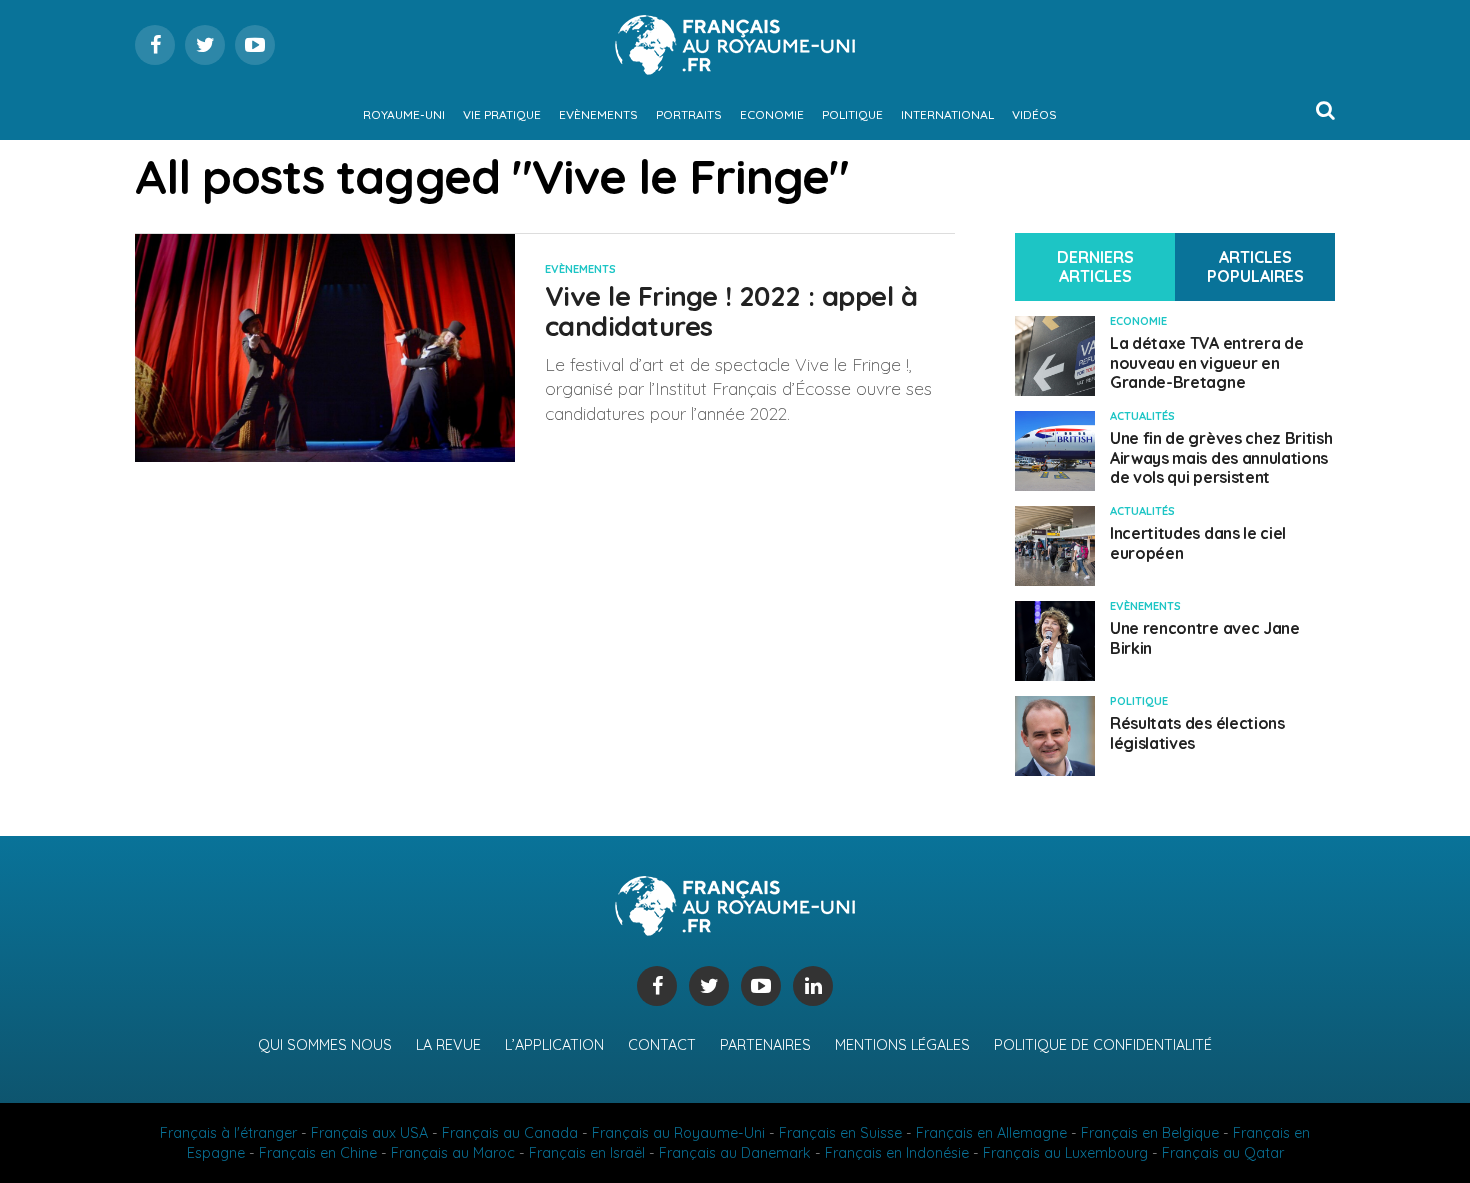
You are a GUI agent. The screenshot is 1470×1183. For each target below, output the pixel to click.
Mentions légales (902, 1045)
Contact (662, 1045)
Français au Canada (510, 1133)
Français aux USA (369, 1133)
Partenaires (765, 1045)
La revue (448, 1045)
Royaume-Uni (404, 114)
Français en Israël (587, 1153)
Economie (772, 114)
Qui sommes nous (325, 1045)
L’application (554, 1045)
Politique (852, 114)
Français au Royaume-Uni (678, 1133)
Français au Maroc (453, 1153)
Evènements (598, 114)
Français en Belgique (1150, 1133)
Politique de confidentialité (1103, 1045)
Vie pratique (502, 114)
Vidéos (1034, 114)
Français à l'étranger (228, 1133)
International (947, 114)
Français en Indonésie (897, 1153)
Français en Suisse (840, 1133)
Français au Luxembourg (1065, 1153)
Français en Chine (318, 1153)
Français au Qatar (1223, 1153)
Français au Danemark (735, 1153)
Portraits (689, 114)
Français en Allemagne (991, 1133)
